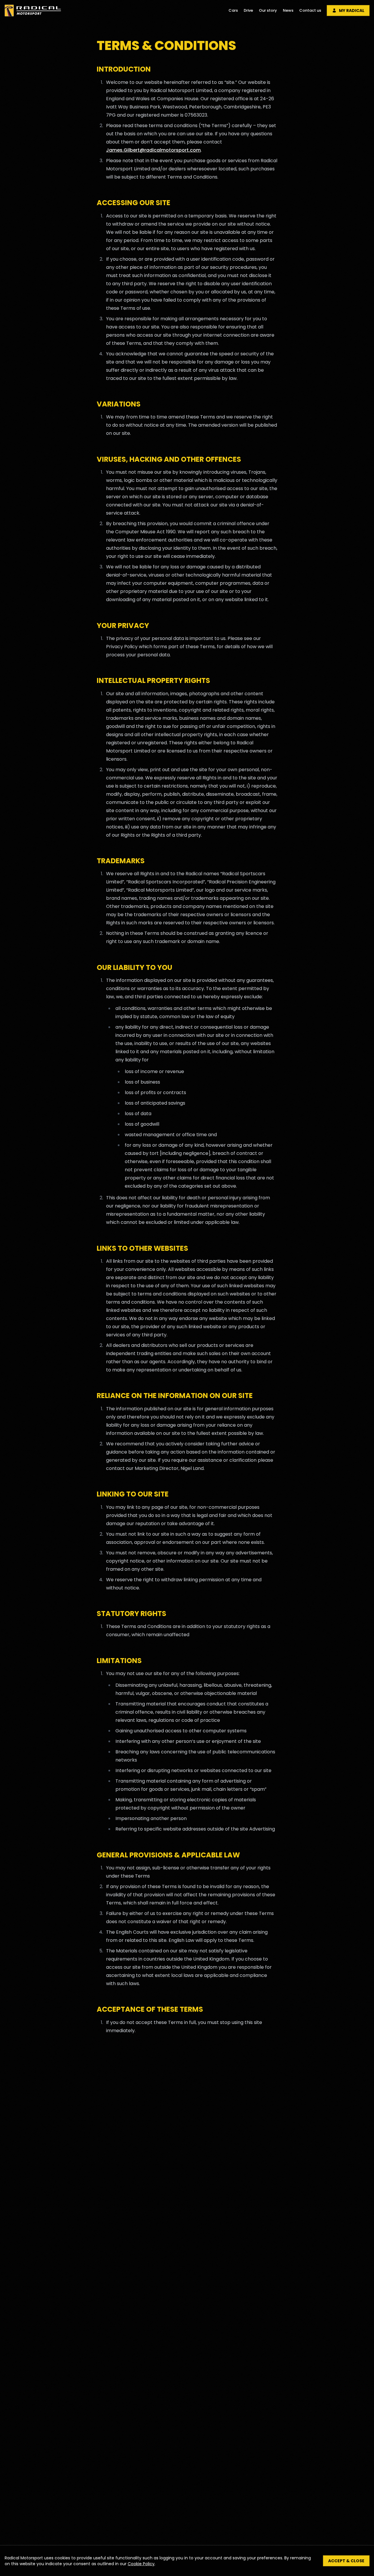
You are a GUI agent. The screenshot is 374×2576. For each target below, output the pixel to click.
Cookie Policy (141, 2564)
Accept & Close (346, 2561)
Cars (233, 10)
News (288, 10)
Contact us (310, 10)
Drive (248, 10)
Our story (268, 10)
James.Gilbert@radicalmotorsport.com (153, 150)
